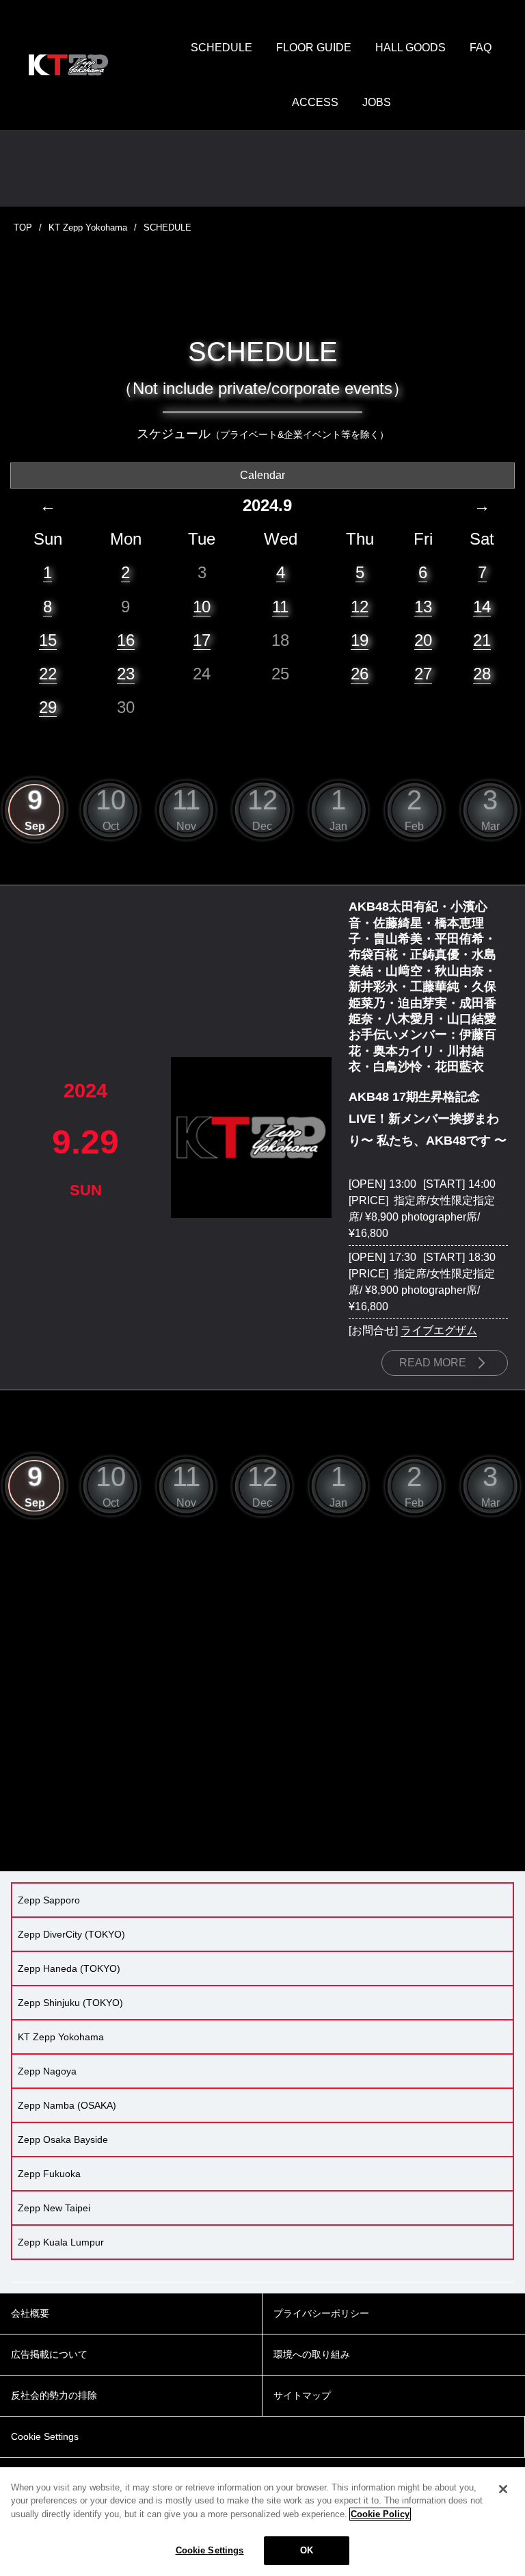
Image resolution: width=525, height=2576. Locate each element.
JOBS (377, 102)
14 (482, 607)
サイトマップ (302, 2395)
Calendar (262, 475)
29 (48, 707)
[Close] (503, 2489)
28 (482, 674)
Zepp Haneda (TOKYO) (69, 1968)
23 (126, 674)
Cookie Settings (210, 2550)
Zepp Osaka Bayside (63, 2139)
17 (202, 640)
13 (423, 607)
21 (482, 640)
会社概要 (30, 2313)
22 (48, 674)
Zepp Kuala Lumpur (61, 2242)
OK (307, 2550)
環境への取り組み (312, 2354)
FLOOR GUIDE (314, 48)
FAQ (481, 48)
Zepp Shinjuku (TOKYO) (70, 2003)
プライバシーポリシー (321, 2313)
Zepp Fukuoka (49, 2174)
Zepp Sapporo (49, 1900)
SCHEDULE (221, 48)
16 (126, 640)
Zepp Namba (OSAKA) (67, 2105)
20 (423, 640)
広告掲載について (49, 2354)
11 (280, 607)
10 (202, 607)
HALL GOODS (410, 48)
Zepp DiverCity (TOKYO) (71, 1934)
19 (360, 640)
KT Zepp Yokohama (88, 227)
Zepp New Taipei (54, 2208)
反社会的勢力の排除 (54, 2395)
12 (360, 607)
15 (48, 640)
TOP (23, 227)
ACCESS (315, 102)
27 (423, 674)
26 (360, 674)
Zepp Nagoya (47, 2071)
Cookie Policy (380, 2514)
